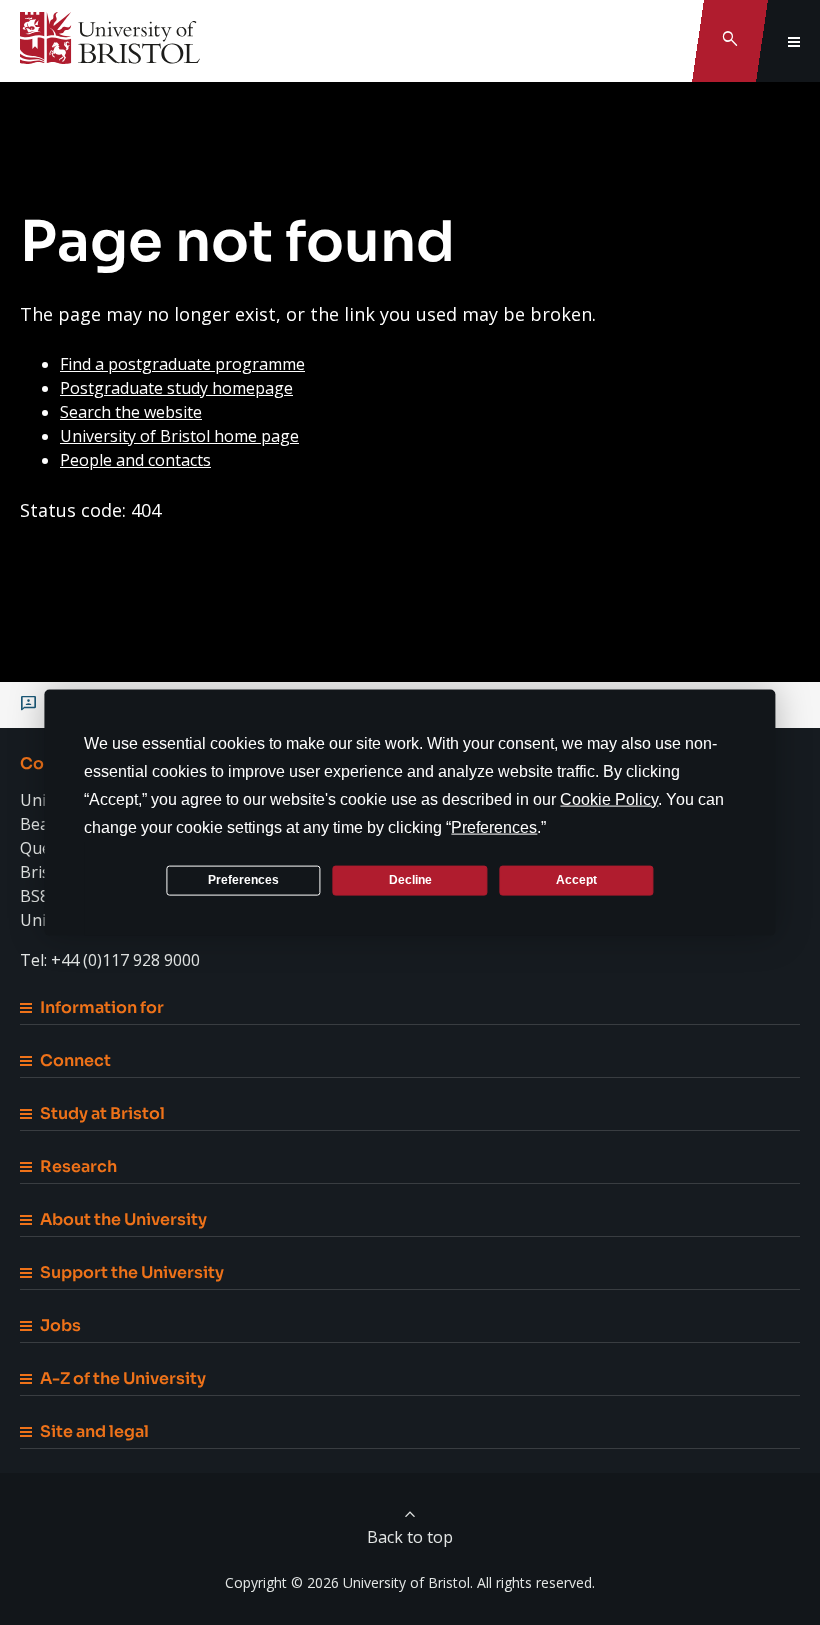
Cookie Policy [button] (609, 798)
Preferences (243, 880)
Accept (576, 880)
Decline (410, 880)
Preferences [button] (494, 826)
